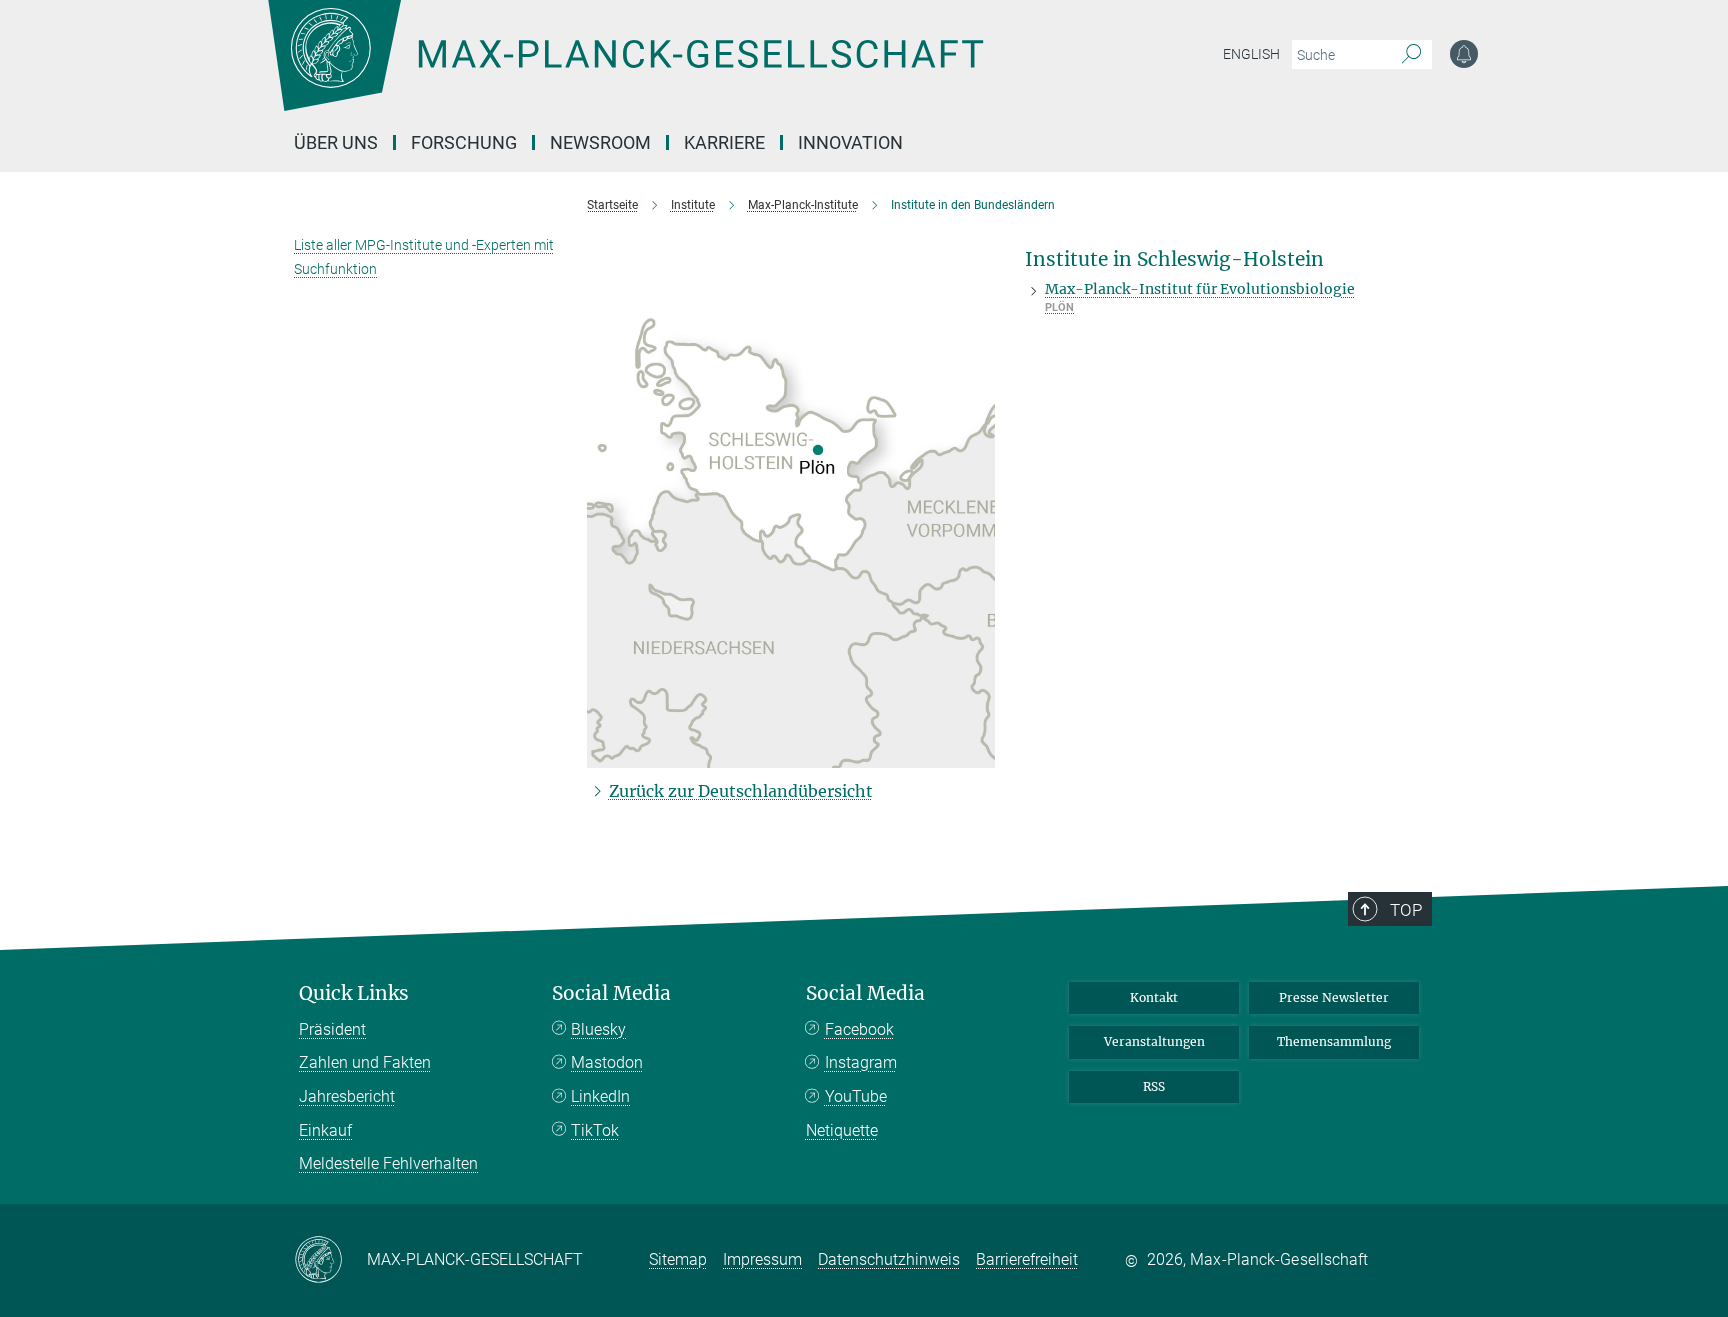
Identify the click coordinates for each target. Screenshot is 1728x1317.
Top (1406, 910)
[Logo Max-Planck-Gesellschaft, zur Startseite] (625, 70)
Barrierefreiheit (1027, 1259)
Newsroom (600, 142)
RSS (1154, 1086)
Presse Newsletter (1334, 997)
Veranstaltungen (1154, 1041)
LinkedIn (600, 1096)
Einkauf (325, 1130)
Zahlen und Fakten (365, 1062)
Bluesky (598, 1029)
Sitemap (678, 1259)
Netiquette (842, 1130)
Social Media (611, 993)
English (1251, 54)
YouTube (856, 1096)
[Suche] (1411, 55)
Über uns (336, 142)
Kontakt (1154, 997)
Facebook (859, 1029)
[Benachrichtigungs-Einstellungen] (1464, 54)
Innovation (850, 142)
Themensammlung (1334, 1041)
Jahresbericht (347, 1096)
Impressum (762, 1259)
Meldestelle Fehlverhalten (388, 1163)
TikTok (595, 1130)
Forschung (464, 142)
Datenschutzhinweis (889, 1259)
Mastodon (607, 1062)
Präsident (332, 1029)
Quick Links (354, 993)
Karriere (724, 142)
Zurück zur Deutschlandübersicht (741, 791)
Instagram (861, 1062)
